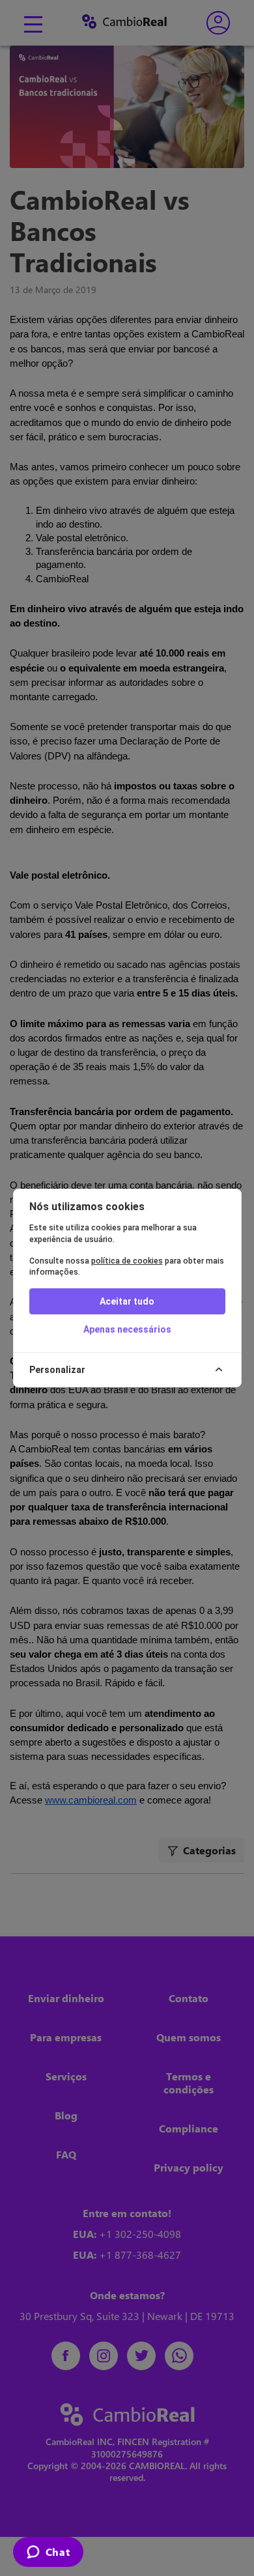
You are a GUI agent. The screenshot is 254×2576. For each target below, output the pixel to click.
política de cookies (127, 1261)
